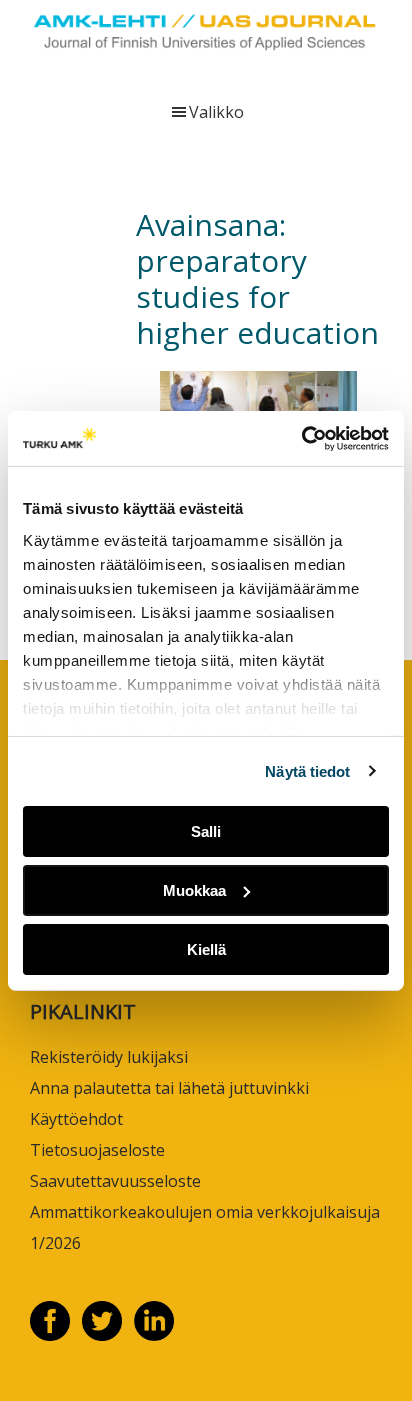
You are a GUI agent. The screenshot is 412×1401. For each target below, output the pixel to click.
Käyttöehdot (76, 1119)
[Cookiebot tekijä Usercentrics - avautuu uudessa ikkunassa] (301, 438)
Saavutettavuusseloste (115, 1181)
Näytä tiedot (307, 770)
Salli (206, 831)
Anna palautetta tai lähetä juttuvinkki (169, 1088)
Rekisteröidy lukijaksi (109, 1057)
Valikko (216, 112)
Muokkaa (194, 890)
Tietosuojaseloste (97, 1150)
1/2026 (55, 1243)
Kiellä (206, 948)
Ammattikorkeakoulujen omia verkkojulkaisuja (205, 1212)
